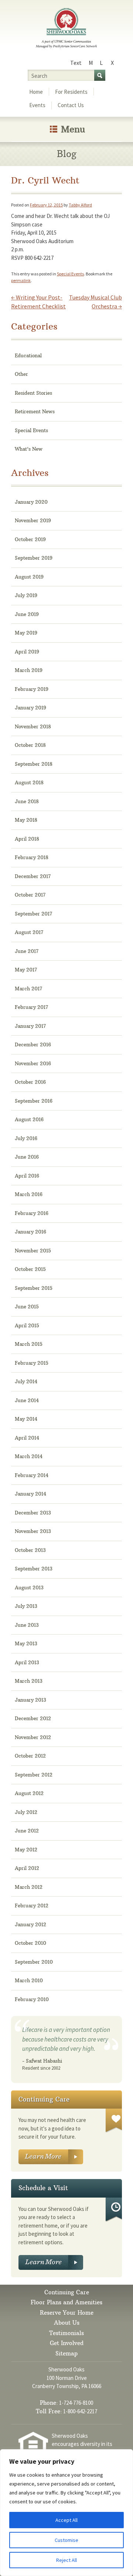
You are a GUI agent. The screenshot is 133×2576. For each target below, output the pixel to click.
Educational (28, 355)
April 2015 (27, 1325)
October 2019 (30, 539)
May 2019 (26, 633)
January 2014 (30, 1494)
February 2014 (32, 1475)
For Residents (71, 92)
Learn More (51, 2157)
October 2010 (30, 1943)
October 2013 (30, 1550)
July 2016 (26, 1138)
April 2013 (27, 1662)
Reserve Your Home (67, 2313)
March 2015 (29, 1344)
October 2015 (30, 1269)
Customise (66, 2540)
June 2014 (27, 1400)
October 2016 (30, 1082)
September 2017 (33, 914)
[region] (66, 2513)
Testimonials (66, 2333)
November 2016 (33, 1063)
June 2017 (27, 951)
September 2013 (34, 1569)
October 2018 (30, 745)
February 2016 (32, 1213)
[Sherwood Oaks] (66, 29)
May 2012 (26, 1850)
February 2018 (32, 857)
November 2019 (33, 520)
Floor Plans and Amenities (66, 2302)
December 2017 (33, 876)
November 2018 (33, 726)
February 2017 (31, 1007)
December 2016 (33, 1044)
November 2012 (33, 1737)
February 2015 (32, 1363)
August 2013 (29, 1587)
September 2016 (34, 1101)
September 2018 (34, 764)
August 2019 (29, 577)
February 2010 (32, 1999)
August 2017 (29, 932)
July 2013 (26, 1606)
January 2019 (30, 708)
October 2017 (30, 895)
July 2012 (26, 1812)
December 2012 (33, 1718)
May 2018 (26, 820)
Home (36, 92)
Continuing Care (67, 2292)
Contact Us (71, 105)
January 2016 (30, 1232)
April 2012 (27, 1868)
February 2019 (32, 689)
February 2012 (32, 1905)
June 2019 (27, 614)
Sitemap (66, 2353)
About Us (67, 2323)
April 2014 (27, 1438)
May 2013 (26, 1643)
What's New (29, 449)
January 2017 (30, 1026)
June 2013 (27, 1625)
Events (37, 105)
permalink (21, 280)
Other (21, 374)
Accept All (66, 2520)
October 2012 (30, 1756)
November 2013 (33, 1531)
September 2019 (34, 558)
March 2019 (29, 670)
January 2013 (30, 1700)
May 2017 (26, 970)
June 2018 (27, 801)
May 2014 (26, 1419)
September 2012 (34, 1775)
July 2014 (26, 1381)
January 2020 (31, 502)
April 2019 (27, 652)
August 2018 (29, 782)
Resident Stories (33, 393)
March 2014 (29, 1456)
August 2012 (29, 1793)
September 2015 (34, 1288)
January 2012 (30, 1924)
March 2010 (29, 1980)
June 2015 (27, 1307)
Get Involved (67, 2343)
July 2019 (26, 595)
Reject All (66, 2560)
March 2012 (29, 1887)
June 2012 (27, 1831)
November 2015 (33, 1251)
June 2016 (27, 1157)
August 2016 (29, 1119)
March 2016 (29, 1194)
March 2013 (29, 1681)
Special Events (70, 274)
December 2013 (33, 1513)
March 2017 (28, 989)
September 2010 (34, 1962)
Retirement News (35, 411)
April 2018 (27, 839)
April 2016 (27, 1176)
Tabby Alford (80, 205)
